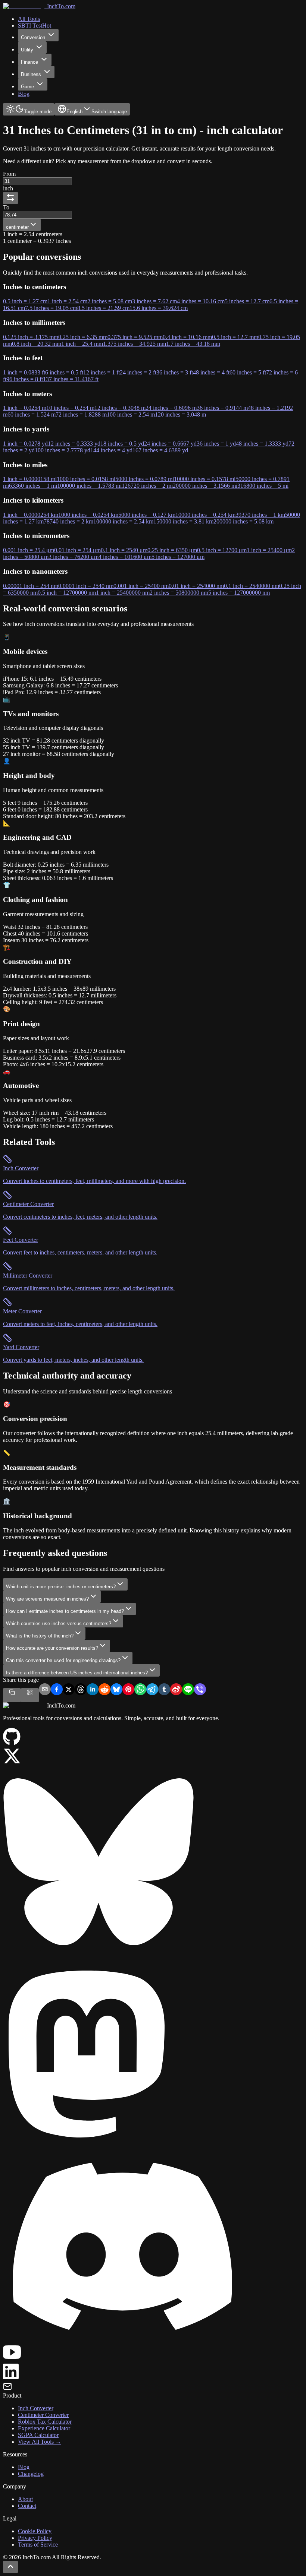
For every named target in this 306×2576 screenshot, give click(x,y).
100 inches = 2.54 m (131, 414)
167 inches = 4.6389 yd (160, 450)
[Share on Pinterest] (128, 1690)
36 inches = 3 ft (175, 372)
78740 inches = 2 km (68, 521)
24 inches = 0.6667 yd (170, 444)
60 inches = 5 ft (248, 372)
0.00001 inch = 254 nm (31, 586)
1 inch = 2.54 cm (67, 301)
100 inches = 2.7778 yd (63, 450)
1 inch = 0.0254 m (25, 408)
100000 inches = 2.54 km (123, 521)
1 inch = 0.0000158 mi (30, 479)
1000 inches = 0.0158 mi (86, 479)
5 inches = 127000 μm (178, 557)
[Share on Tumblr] (164, 1690)
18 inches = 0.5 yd (122, 444)
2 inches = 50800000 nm (179, 593)
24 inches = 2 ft (138, 372)
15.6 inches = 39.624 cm (159, 308)
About (25, 2499)
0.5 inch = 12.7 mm (235, 337)
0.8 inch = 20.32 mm (37, 344)
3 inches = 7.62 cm (154, 301)
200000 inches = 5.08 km (243, 521)
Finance (29, 62)
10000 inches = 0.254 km (205, 515)
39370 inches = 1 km (260, 515)
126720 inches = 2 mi (147, 486)
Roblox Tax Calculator (45, 2422)
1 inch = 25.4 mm (82, 344)
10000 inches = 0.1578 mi (205, 479)
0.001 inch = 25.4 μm (29, 550)
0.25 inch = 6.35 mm (83, 337)
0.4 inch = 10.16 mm (187, 337)
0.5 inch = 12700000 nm (67, 593)
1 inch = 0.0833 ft (24, 372)
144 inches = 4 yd (111, 450)
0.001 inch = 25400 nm (141, 586)
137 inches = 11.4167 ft (71, 379)
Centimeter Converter (43, 2415)
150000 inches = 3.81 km (183, 521)
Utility (27, 50)
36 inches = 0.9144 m (222, 408)
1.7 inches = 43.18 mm (193, 344)
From (9, 174)
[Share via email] (45, 1690)
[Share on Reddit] (104, 1690)
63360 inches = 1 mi (33, 486)
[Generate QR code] (30, 1695)
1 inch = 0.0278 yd (25, 444)
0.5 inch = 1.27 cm (25, 301)
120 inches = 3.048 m (180, 414)
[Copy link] (12, 1695)
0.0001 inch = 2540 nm (86, 586)
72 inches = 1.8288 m (81, 414)
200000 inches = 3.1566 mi (205, 486)
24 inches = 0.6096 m (171, 408)
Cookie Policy (35, 2531)
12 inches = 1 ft (102, 372)
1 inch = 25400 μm (269, 550)
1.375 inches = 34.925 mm (135, 344)
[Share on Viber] (200, 1690)
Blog (24, 2467)
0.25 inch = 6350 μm (172, 550)
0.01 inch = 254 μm (77, 550)
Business (31, 74)
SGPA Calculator (38, 2435)
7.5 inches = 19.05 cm (51, 308)
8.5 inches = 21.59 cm (103, 308)
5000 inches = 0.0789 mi (145, 479)
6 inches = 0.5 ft (64, 372)
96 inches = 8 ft (25, 379)
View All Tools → (40, 2442)
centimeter (17, 227)
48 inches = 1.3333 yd (262, 444)
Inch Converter (36, 2408)
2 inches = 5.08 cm (110, 301)
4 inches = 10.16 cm (201, 301)
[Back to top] (10, 2567)
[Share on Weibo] (176, 1690)
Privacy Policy (35, 2538)
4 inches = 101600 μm (125, 557)
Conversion (33, 37)
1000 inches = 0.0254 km (88, 515)
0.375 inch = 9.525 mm (135, 337)
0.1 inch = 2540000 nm (252, 586)
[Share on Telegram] (152, 1690)
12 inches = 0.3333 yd (74, 444)
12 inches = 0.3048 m (120, 408)
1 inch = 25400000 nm (123, 593)
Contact (27, 2506)
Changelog (31, 2474)
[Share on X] (69, 1690)
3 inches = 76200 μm (74, 557)
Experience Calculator (44, 2428)
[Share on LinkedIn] (93, 1690)
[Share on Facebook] (57, 1690)
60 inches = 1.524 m (32, 414)
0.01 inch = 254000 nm (196, 586)
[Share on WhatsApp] (140, 1690)
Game (27, 87)
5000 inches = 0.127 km (147, 515)
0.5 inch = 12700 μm (222, 550)
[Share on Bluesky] (116, 1690)
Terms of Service (38, 2545)
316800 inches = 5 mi (263, 486)
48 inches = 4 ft (211, 372)
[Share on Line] (188, 1690)
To (6, 207)
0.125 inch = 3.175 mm (31, 337)
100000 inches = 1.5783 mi (89, 486)
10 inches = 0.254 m (70, 408)
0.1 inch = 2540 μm (124, 550)
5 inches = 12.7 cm (247, 301)
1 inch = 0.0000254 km (31, 515)
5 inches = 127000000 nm (239, 593)
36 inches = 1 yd (216, 444)
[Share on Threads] (81, 1690)
